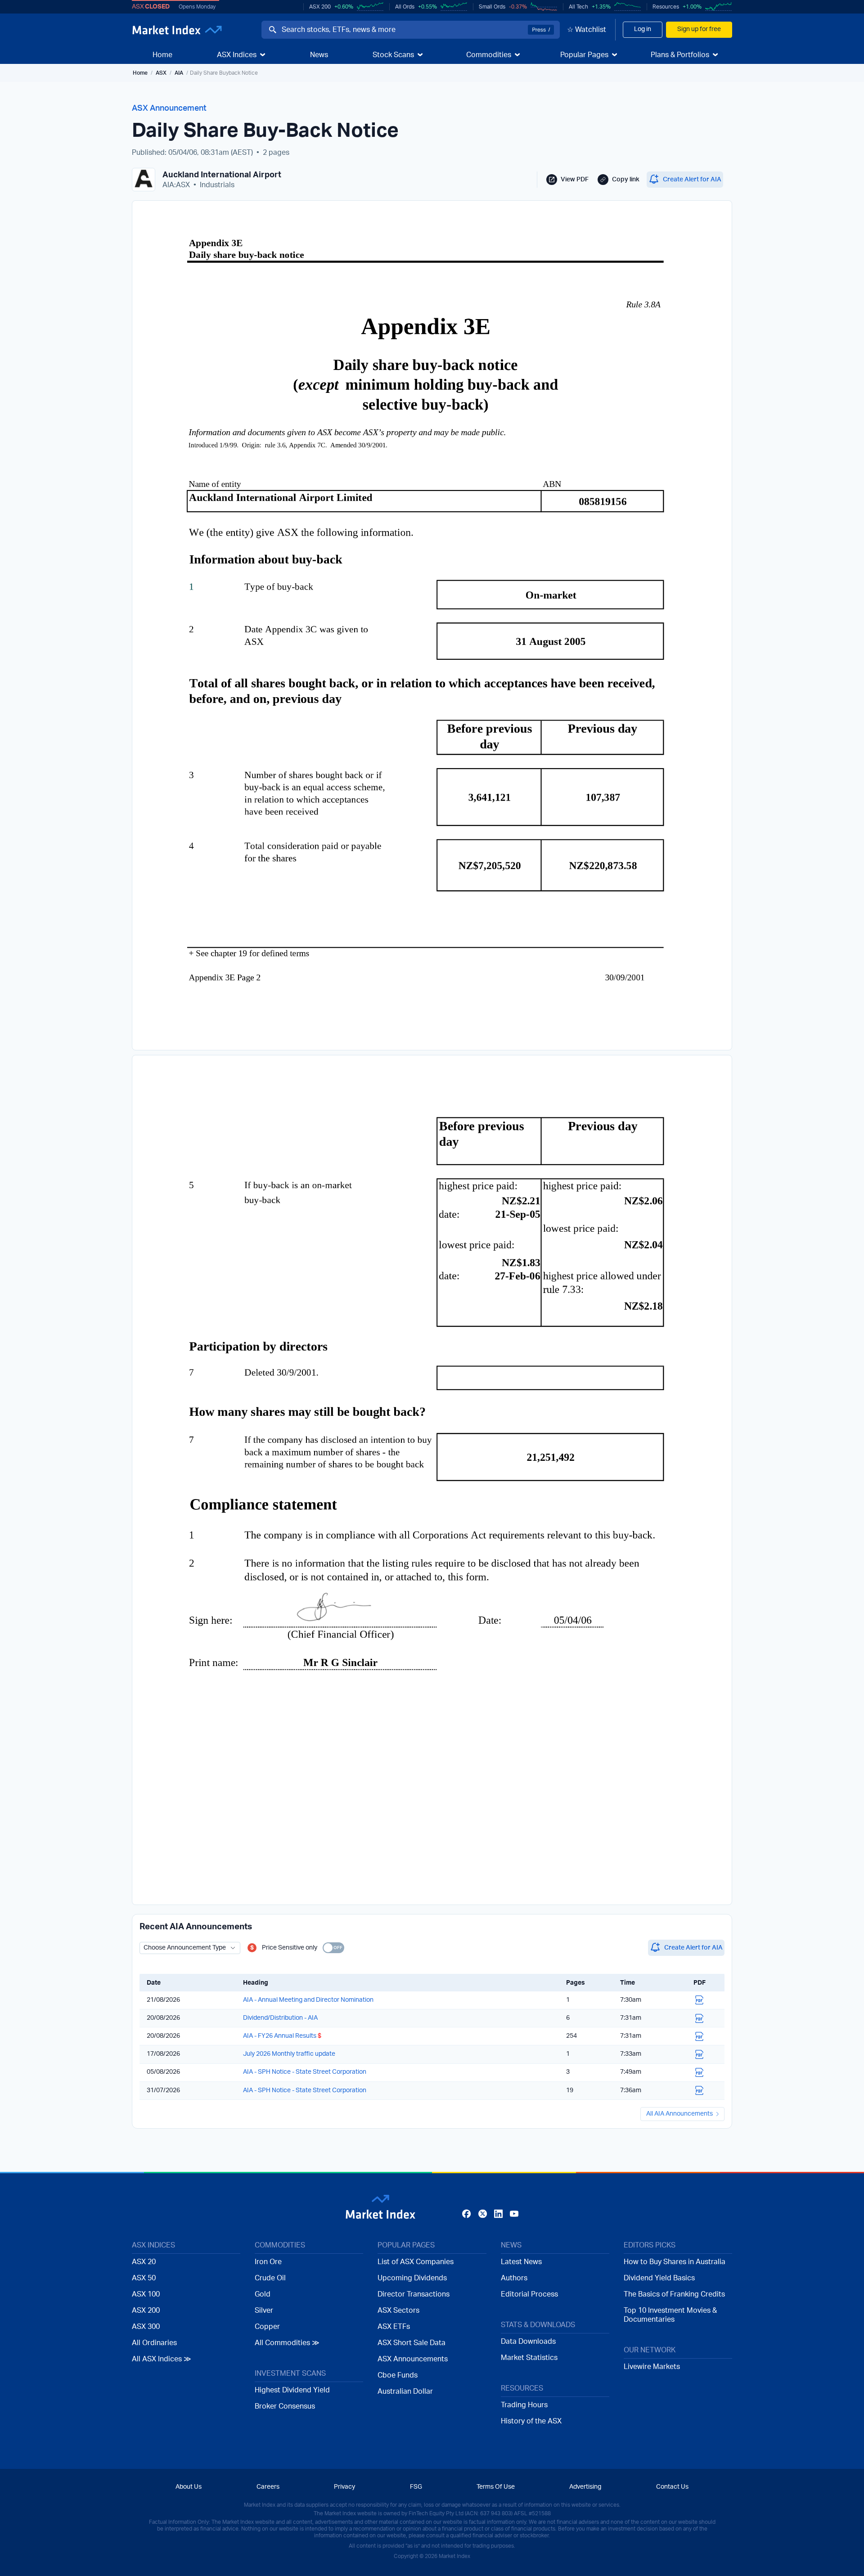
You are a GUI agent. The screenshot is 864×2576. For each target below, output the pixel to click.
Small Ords (492, 7)
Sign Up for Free (432, 1347)
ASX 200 (320, 7)
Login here (476, 1366)
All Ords (405, 7)
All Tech (578, 7)
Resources (666, 7)
